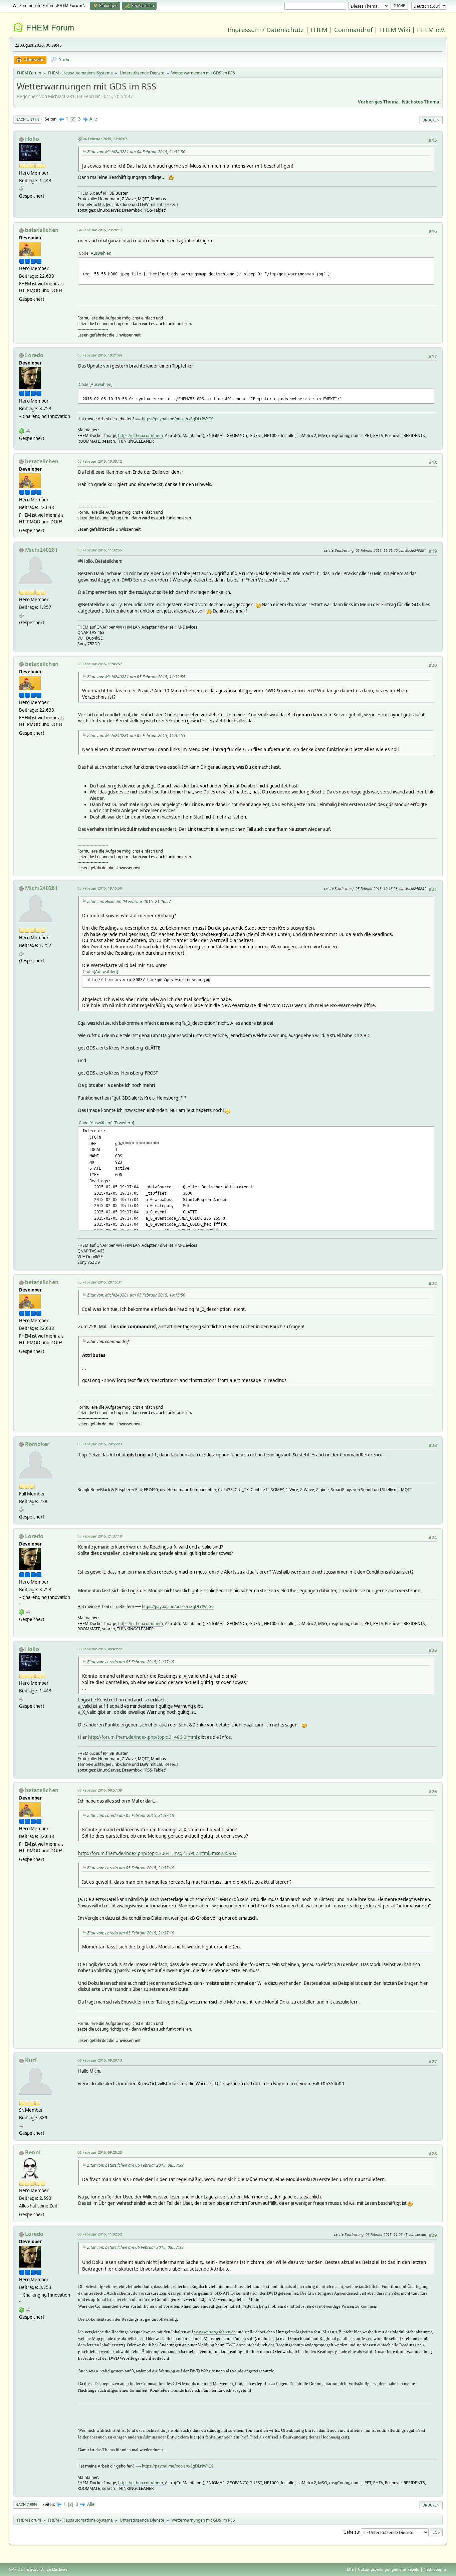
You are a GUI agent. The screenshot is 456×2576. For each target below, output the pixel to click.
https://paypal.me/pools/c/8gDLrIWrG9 (178, 419)
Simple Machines (54, 2569)
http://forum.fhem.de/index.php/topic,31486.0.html (143, 1737)
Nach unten (27, 119)
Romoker (37, 1444)
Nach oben (26, 2504)
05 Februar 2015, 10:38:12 (100, 461)
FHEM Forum (50, 28)
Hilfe (350, 2569)
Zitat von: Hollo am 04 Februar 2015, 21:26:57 (129, 901)
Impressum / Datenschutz (266, 30)
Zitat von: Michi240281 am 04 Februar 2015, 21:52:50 (136, 152)
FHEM (319, 30)
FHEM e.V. (431, 30)
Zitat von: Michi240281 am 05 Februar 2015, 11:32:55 (136, 677)
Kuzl (31, 2060)
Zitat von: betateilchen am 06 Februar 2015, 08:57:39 (135, 2165)
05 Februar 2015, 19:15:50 (100, 888)
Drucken (431, 120)
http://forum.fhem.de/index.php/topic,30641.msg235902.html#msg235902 (157, 1853)
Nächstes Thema (421, 102)
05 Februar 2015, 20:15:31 (100, 1282)
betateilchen (42, 230)
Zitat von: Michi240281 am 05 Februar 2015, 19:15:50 (136, 1295)
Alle (93, 119)
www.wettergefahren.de (215, 2332)
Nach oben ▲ (435, 2569)
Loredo (34, 355)
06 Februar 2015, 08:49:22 (100, 1649)
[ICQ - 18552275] (22, 431)
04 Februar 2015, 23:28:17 (100, 230)
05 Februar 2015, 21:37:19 (100, 1536)
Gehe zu (351, 2532)
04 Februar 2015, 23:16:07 (105, 139)
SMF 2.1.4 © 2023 (24, 2569)
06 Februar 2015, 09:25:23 (100, 2152)
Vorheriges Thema (378, 102)
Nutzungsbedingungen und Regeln (389, 2569)
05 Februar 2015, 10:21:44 (100, 355)
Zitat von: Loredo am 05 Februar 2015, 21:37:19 (131, 1662)
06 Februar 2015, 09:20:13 (100, 2060)
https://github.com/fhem (141, 435)
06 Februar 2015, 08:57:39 (100, 1790)
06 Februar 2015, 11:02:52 (100, 2234)
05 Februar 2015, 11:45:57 (100, 664)
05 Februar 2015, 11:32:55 (100, 550)
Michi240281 (41, 550)
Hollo (32, 139)
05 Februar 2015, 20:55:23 (100, 1444)
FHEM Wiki (395, 30)
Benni (33, 2152)
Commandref (353, 30)
